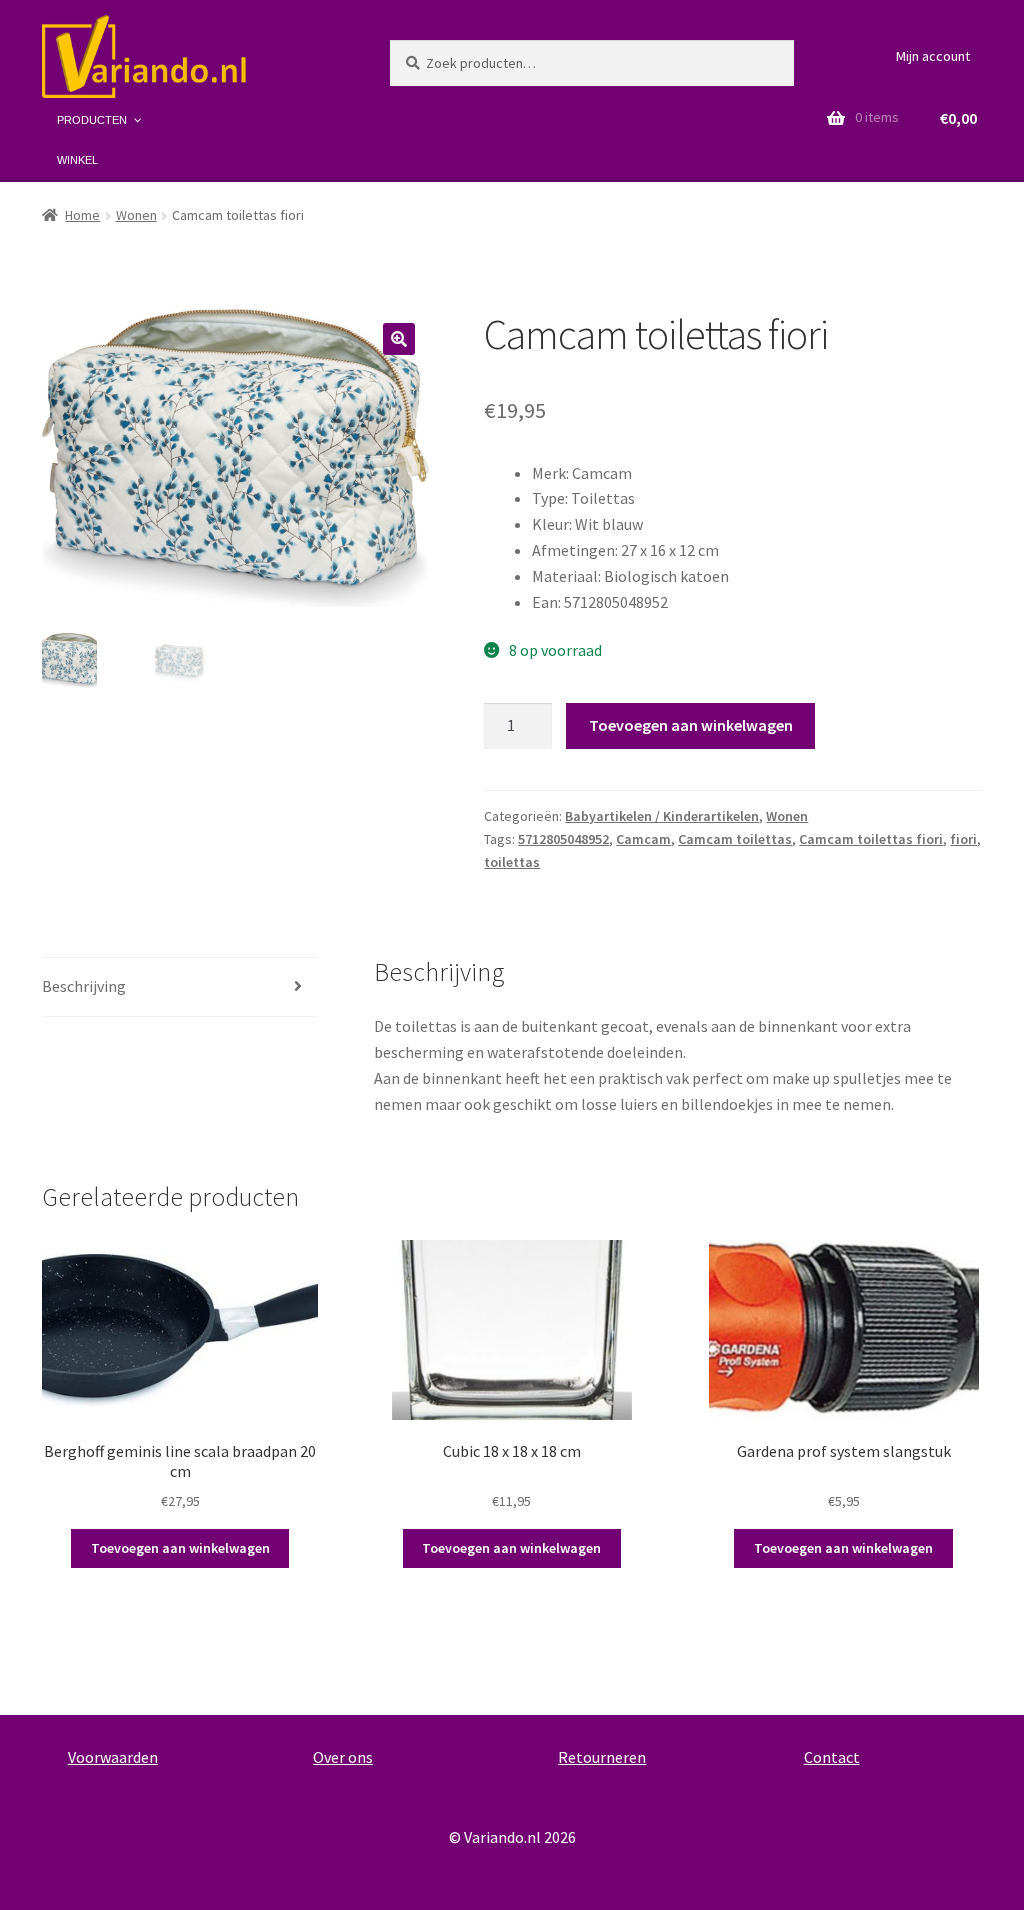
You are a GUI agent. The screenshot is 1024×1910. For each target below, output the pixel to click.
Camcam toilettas (735, 839)
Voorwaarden (113, 1757)
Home (82, 215)
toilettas (512, 862)
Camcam (643, 839)
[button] (399, 339)
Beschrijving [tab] (84, 986)
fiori (963, 839)
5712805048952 (563, 839)
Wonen (136, 215)
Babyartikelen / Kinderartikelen (662, 816)
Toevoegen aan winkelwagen (691, 725)
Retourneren (602, 1757)
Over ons (343, 1757)
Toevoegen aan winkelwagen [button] (180, 1548)
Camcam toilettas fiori (871, 839)
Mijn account (933, 56)
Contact (832, 1757)
